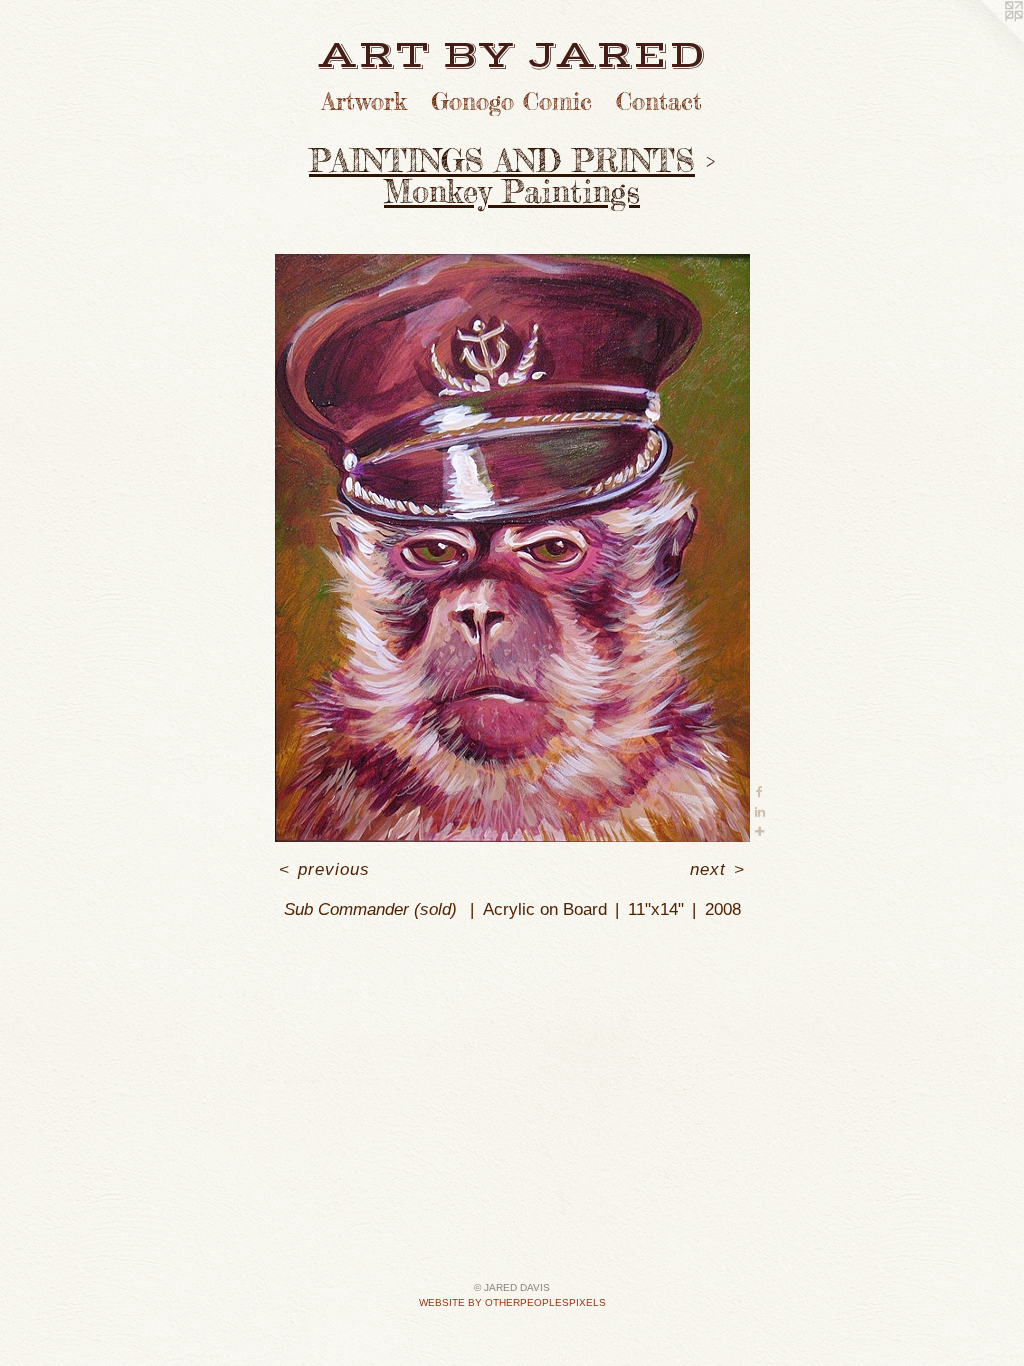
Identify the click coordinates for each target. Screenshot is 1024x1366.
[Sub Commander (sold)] (512, 548)
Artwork (364, 101)
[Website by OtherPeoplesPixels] (984, 40)
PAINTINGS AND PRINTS (502, 161)
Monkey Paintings (512, 192)
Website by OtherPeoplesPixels (512, 1302)
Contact (659, 101)
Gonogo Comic (511, 101)
